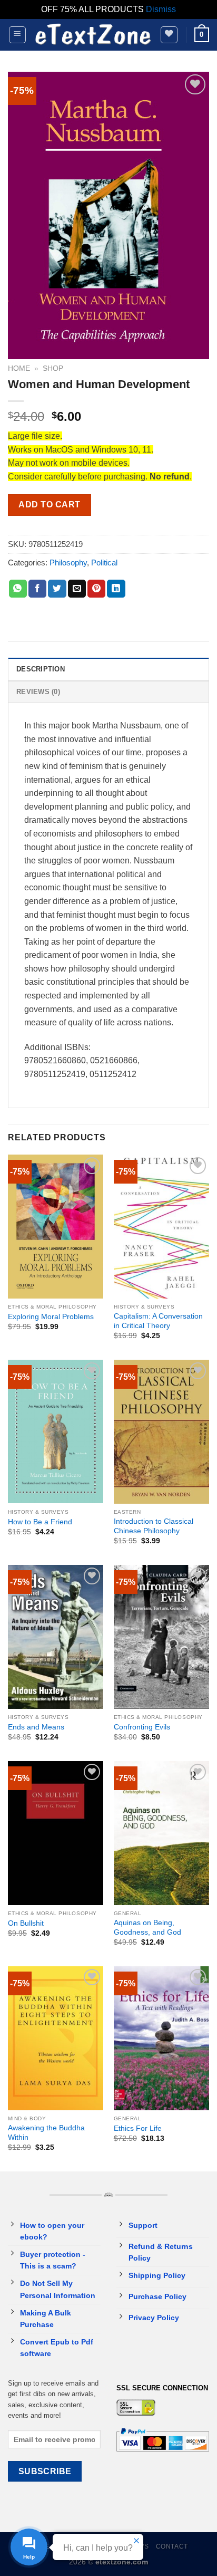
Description (41, 669)
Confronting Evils (142, 1727)
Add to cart (49, 504)
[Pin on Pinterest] (96, 589)
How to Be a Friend (40, 1522)
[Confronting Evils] (161, 1637)
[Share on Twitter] (57, 589)
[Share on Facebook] (37, 589)
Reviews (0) (38, 692)
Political (104, 563)
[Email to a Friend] (77, 589)
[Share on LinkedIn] (116, 589)
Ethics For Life (138, 2128)
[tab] (108, 669)
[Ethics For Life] (161, 2038)
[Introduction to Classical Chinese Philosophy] (161, 1431)
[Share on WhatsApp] (18, 589)
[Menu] (18, 35)
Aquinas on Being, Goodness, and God (147, 1928)
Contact (172, 2546)
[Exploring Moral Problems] (56, 1226)
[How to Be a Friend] (56, 1431)
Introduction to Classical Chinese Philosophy (154, 1526)
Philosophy (68, 563)
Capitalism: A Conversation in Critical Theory (158, 1321)
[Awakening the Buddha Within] (56, 2038)
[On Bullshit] (56, 1833)
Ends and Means (36, 1727)
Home (19, 368)
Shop (53, 368)
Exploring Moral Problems (51, 1317)
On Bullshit (26, 1923)
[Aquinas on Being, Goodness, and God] (161, 1833)
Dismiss (161, 9)
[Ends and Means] (56, 1637)
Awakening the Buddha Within (46, 2133)
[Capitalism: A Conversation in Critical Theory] (161, 1226)
